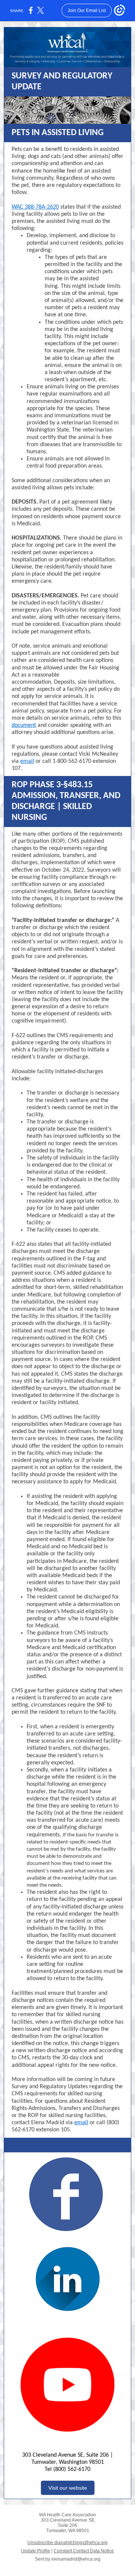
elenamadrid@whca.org (76, 2559)
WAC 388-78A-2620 (35, 207)
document (24, 725)
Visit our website (68, 2488)
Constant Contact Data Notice (84, 2551)
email (27, 761)
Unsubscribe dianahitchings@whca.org (67, 2543)
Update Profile (36, 2551)
